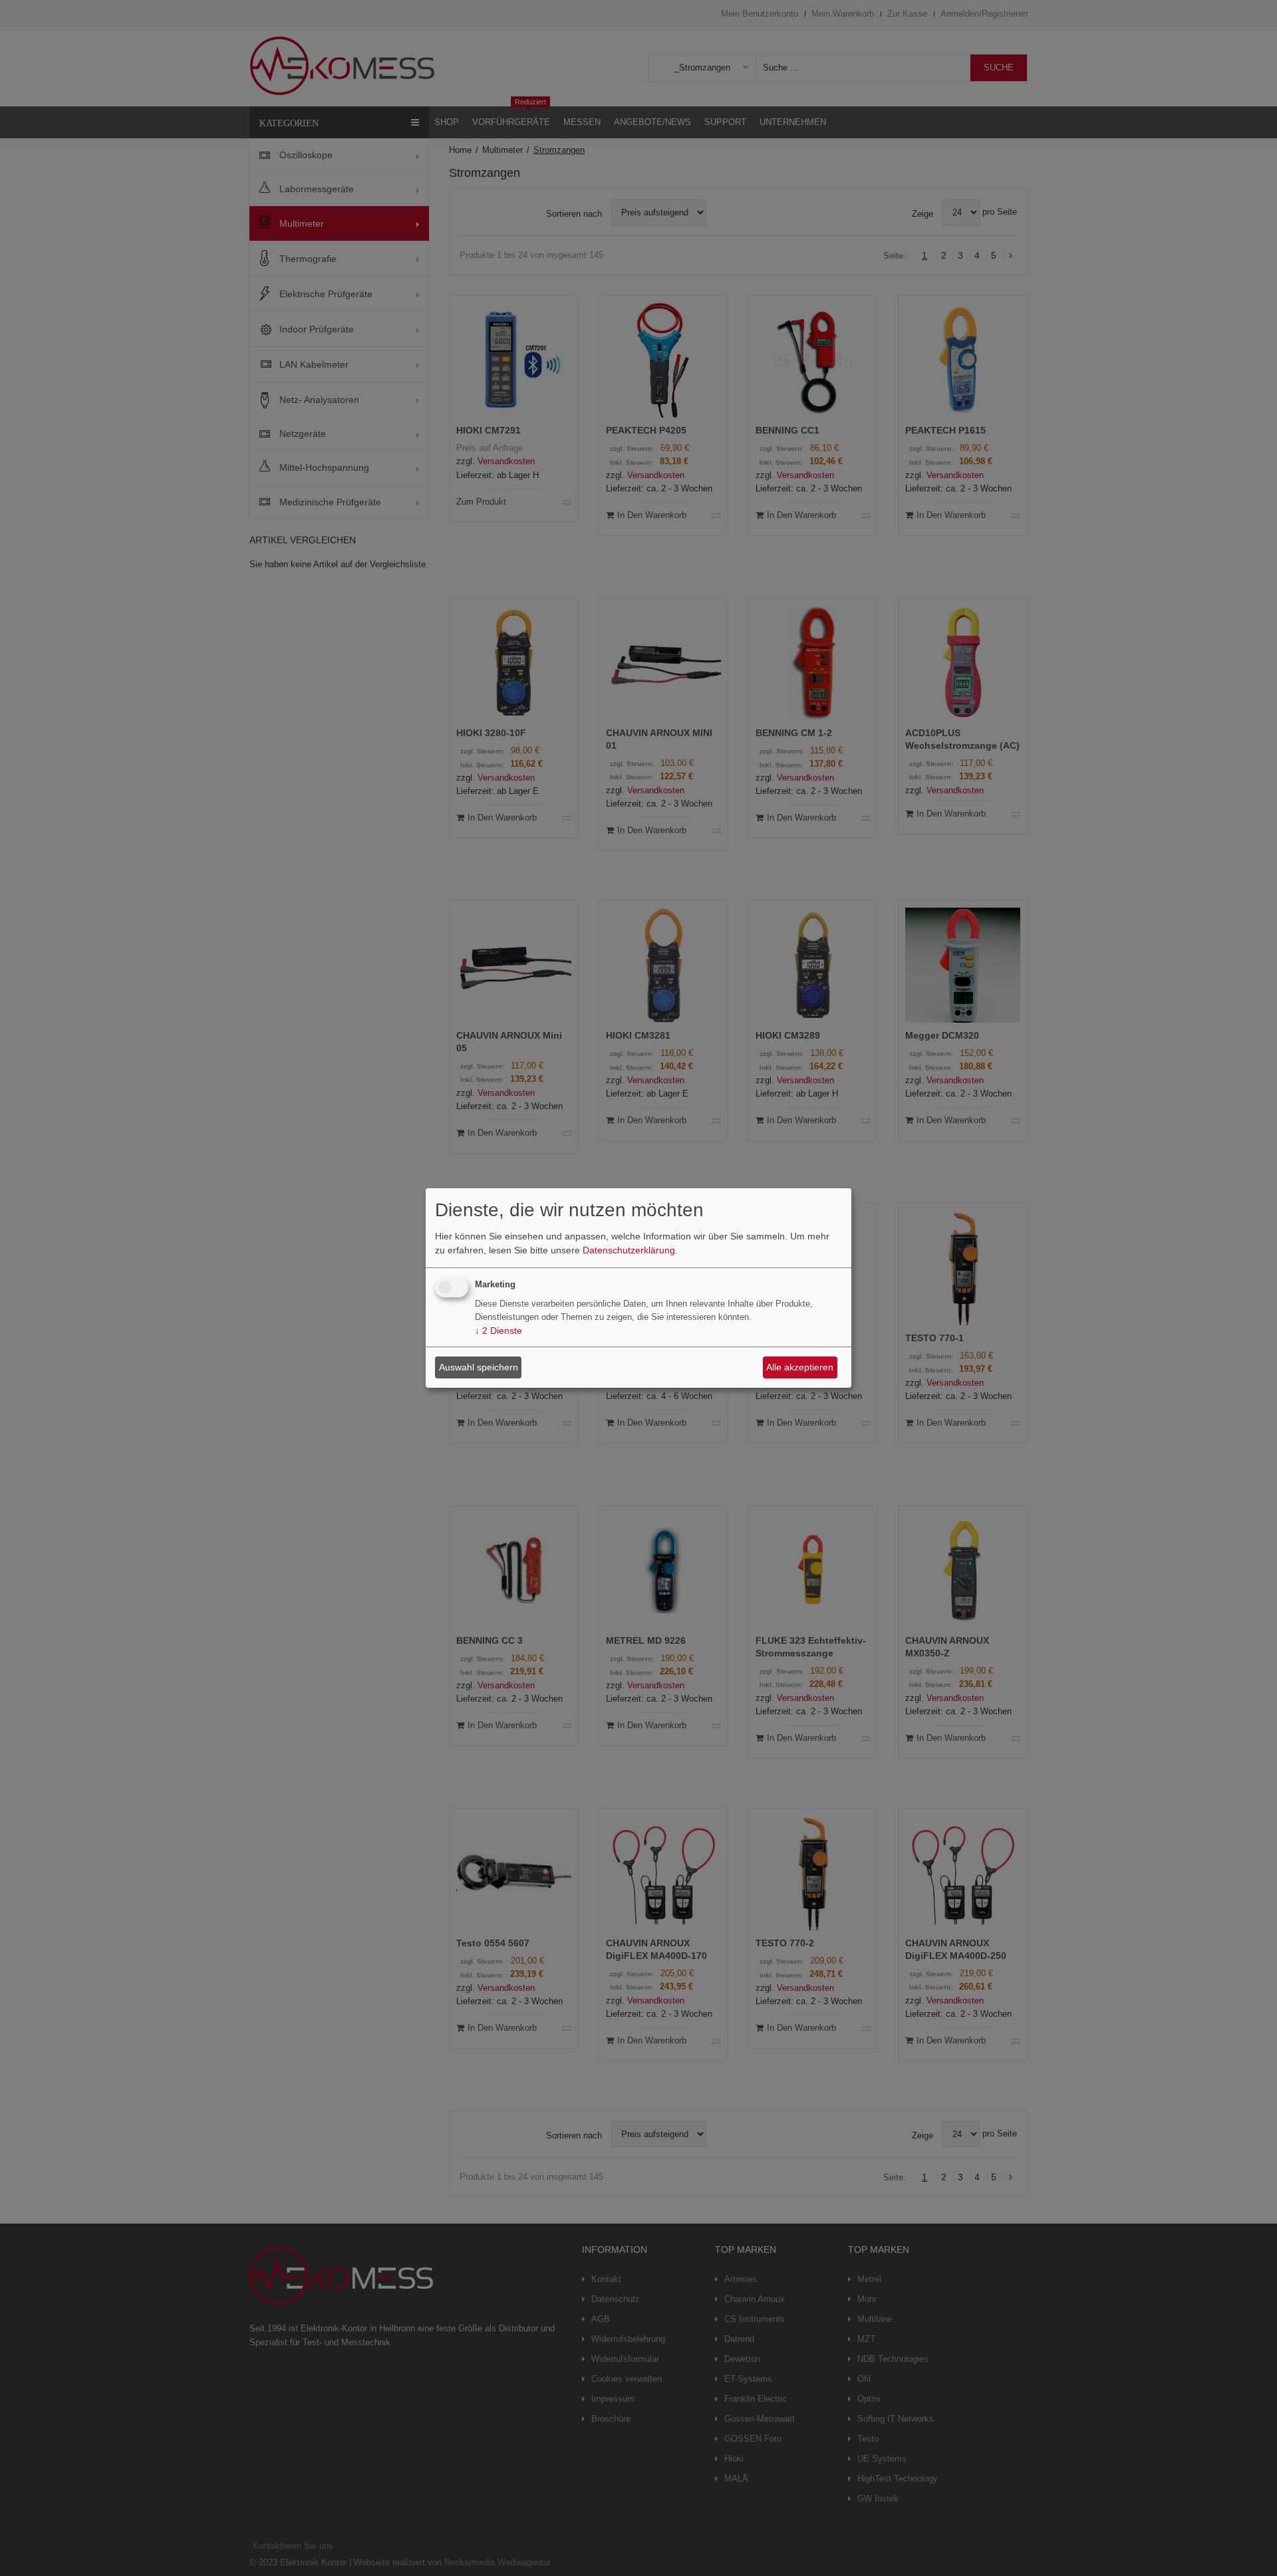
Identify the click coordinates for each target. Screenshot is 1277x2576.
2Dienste (498, 1331)
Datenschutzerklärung (629, 1250)
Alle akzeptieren (800, 1367)
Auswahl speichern (479, 1367)
